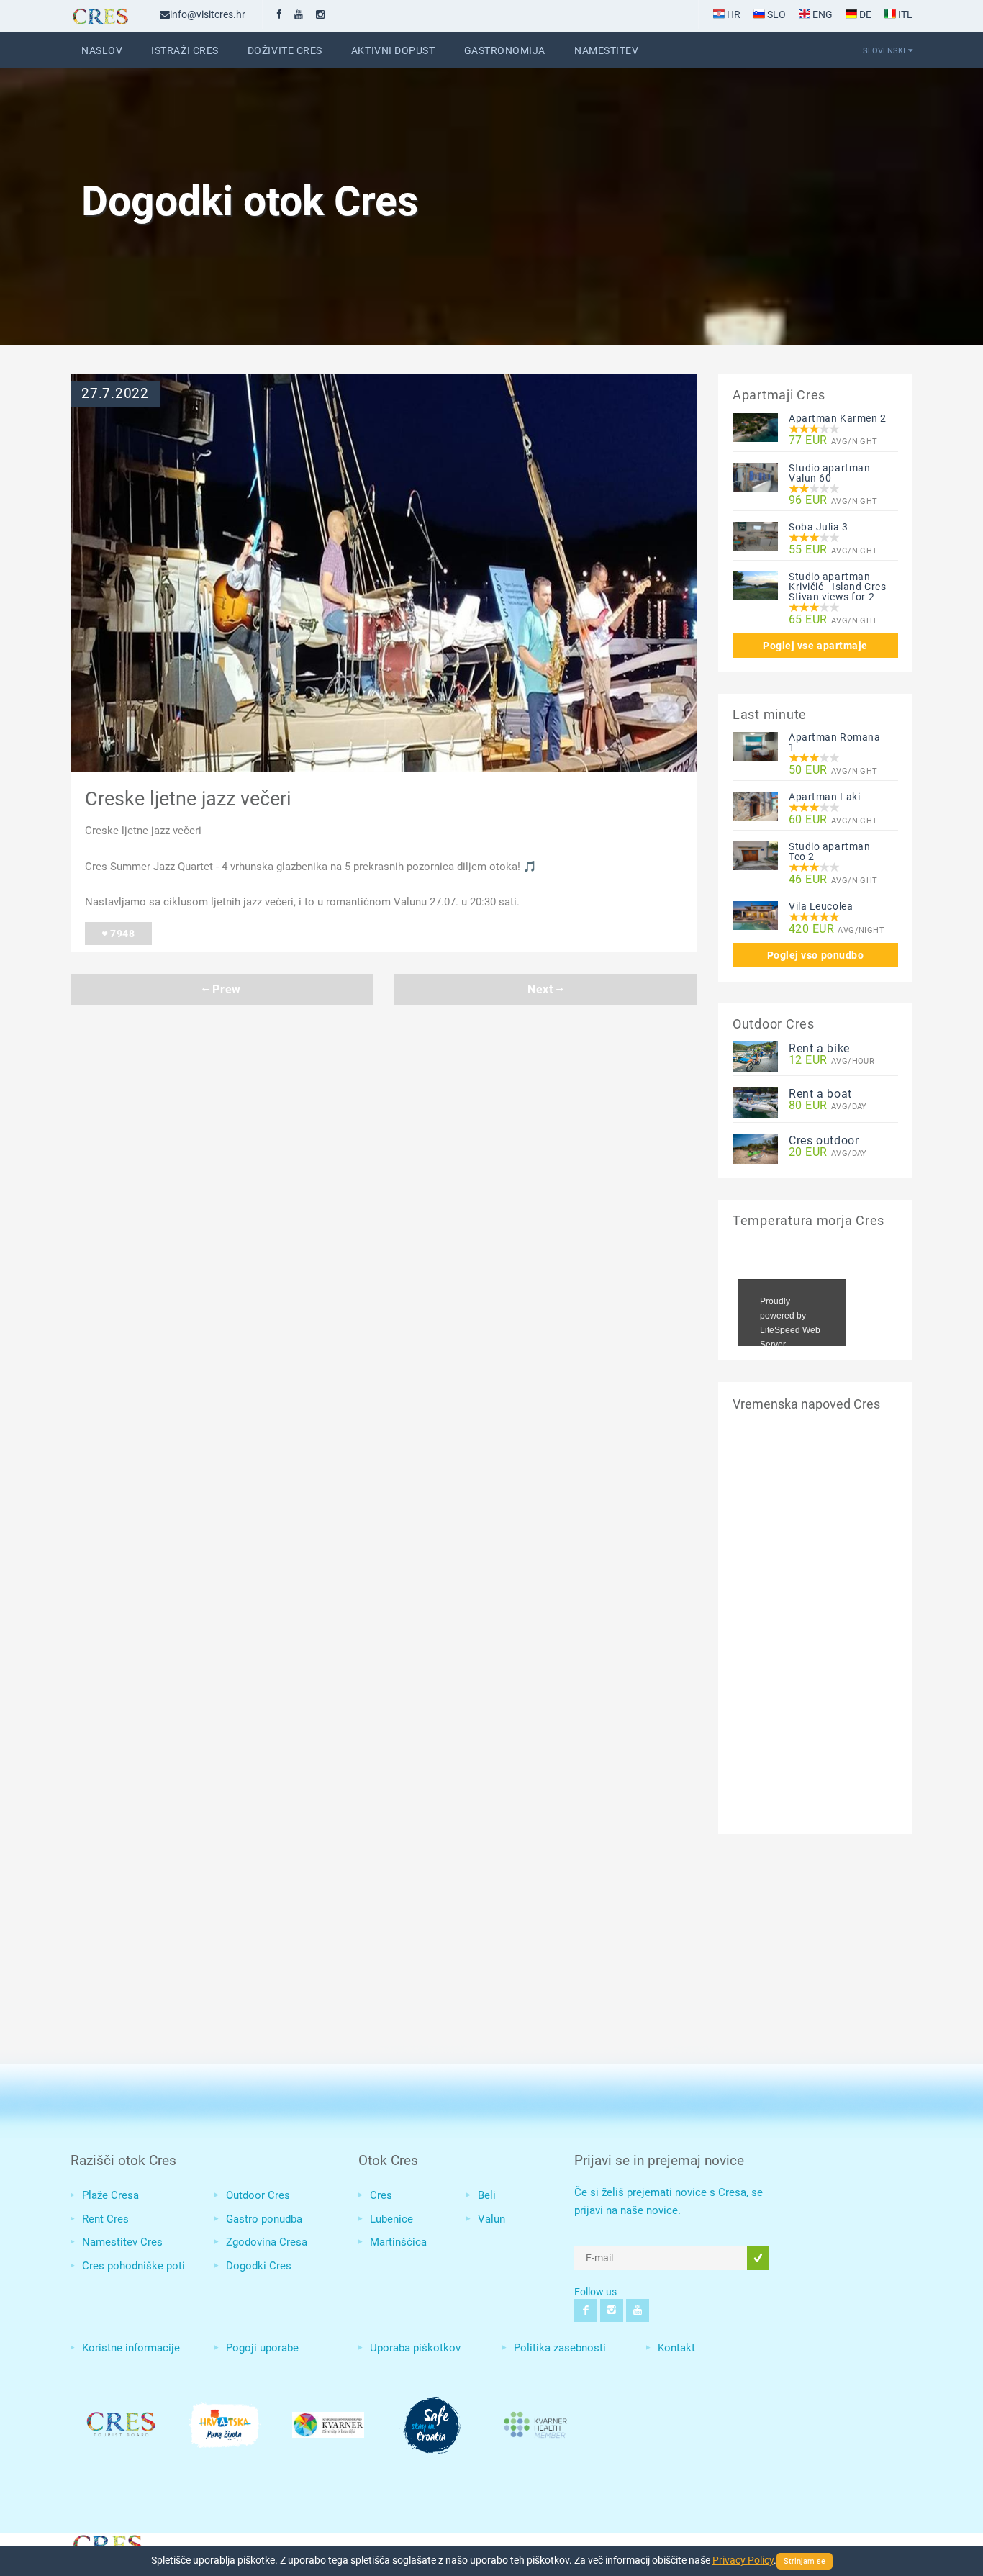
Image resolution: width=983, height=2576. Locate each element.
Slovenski (884, 50)
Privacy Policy (743, 2560)
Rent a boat (820, 1094)
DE (864, 14)
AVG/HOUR (832, 1061)
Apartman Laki (824, 797)
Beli (487, 2195)
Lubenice (391, 2219)
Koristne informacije (131, 2348)
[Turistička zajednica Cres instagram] (320, 14)
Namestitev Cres (122, 2242)
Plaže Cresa (110, 2195)
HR (733, 14)
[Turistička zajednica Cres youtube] (299, 14)
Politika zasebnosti (560, 2348)
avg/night (833, 441)
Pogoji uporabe (262, 2348)
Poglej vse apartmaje (815, 646)
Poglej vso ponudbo (816, 955)
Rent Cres (105, 2219)
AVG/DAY (828, 1106)
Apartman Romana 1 (834, 742)
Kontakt (676, 2348)
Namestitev (606, 50)
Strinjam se (805, 2561)
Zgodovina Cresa (267, 2242)
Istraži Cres (185, 50)
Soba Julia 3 (819, 527)
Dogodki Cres (259, 2266)
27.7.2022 (115, 394)
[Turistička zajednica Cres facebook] (279, 14)
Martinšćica (398, 2242)
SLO (775, 14)
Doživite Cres (285, 50)
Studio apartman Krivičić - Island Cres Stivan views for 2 (837, 587)
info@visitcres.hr (208, 14)
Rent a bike (819, 1048)
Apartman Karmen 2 (838, 418)
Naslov (102, 50)
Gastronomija (505, 50)
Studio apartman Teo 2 (829, 851)
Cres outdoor (824, 1140)
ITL (904, 14)
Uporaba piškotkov (415, 2348)
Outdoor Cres (258, 2195)
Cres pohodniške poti (133, 2266)
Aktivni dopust (393, 50)
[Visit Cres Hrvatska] (107, 2543)
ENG (821, 14)
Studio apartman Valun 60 (829, 473)
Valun (491, 2219)
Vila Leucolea (821, 906)
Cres (381, 2195)
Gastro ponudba (264, 2219)
